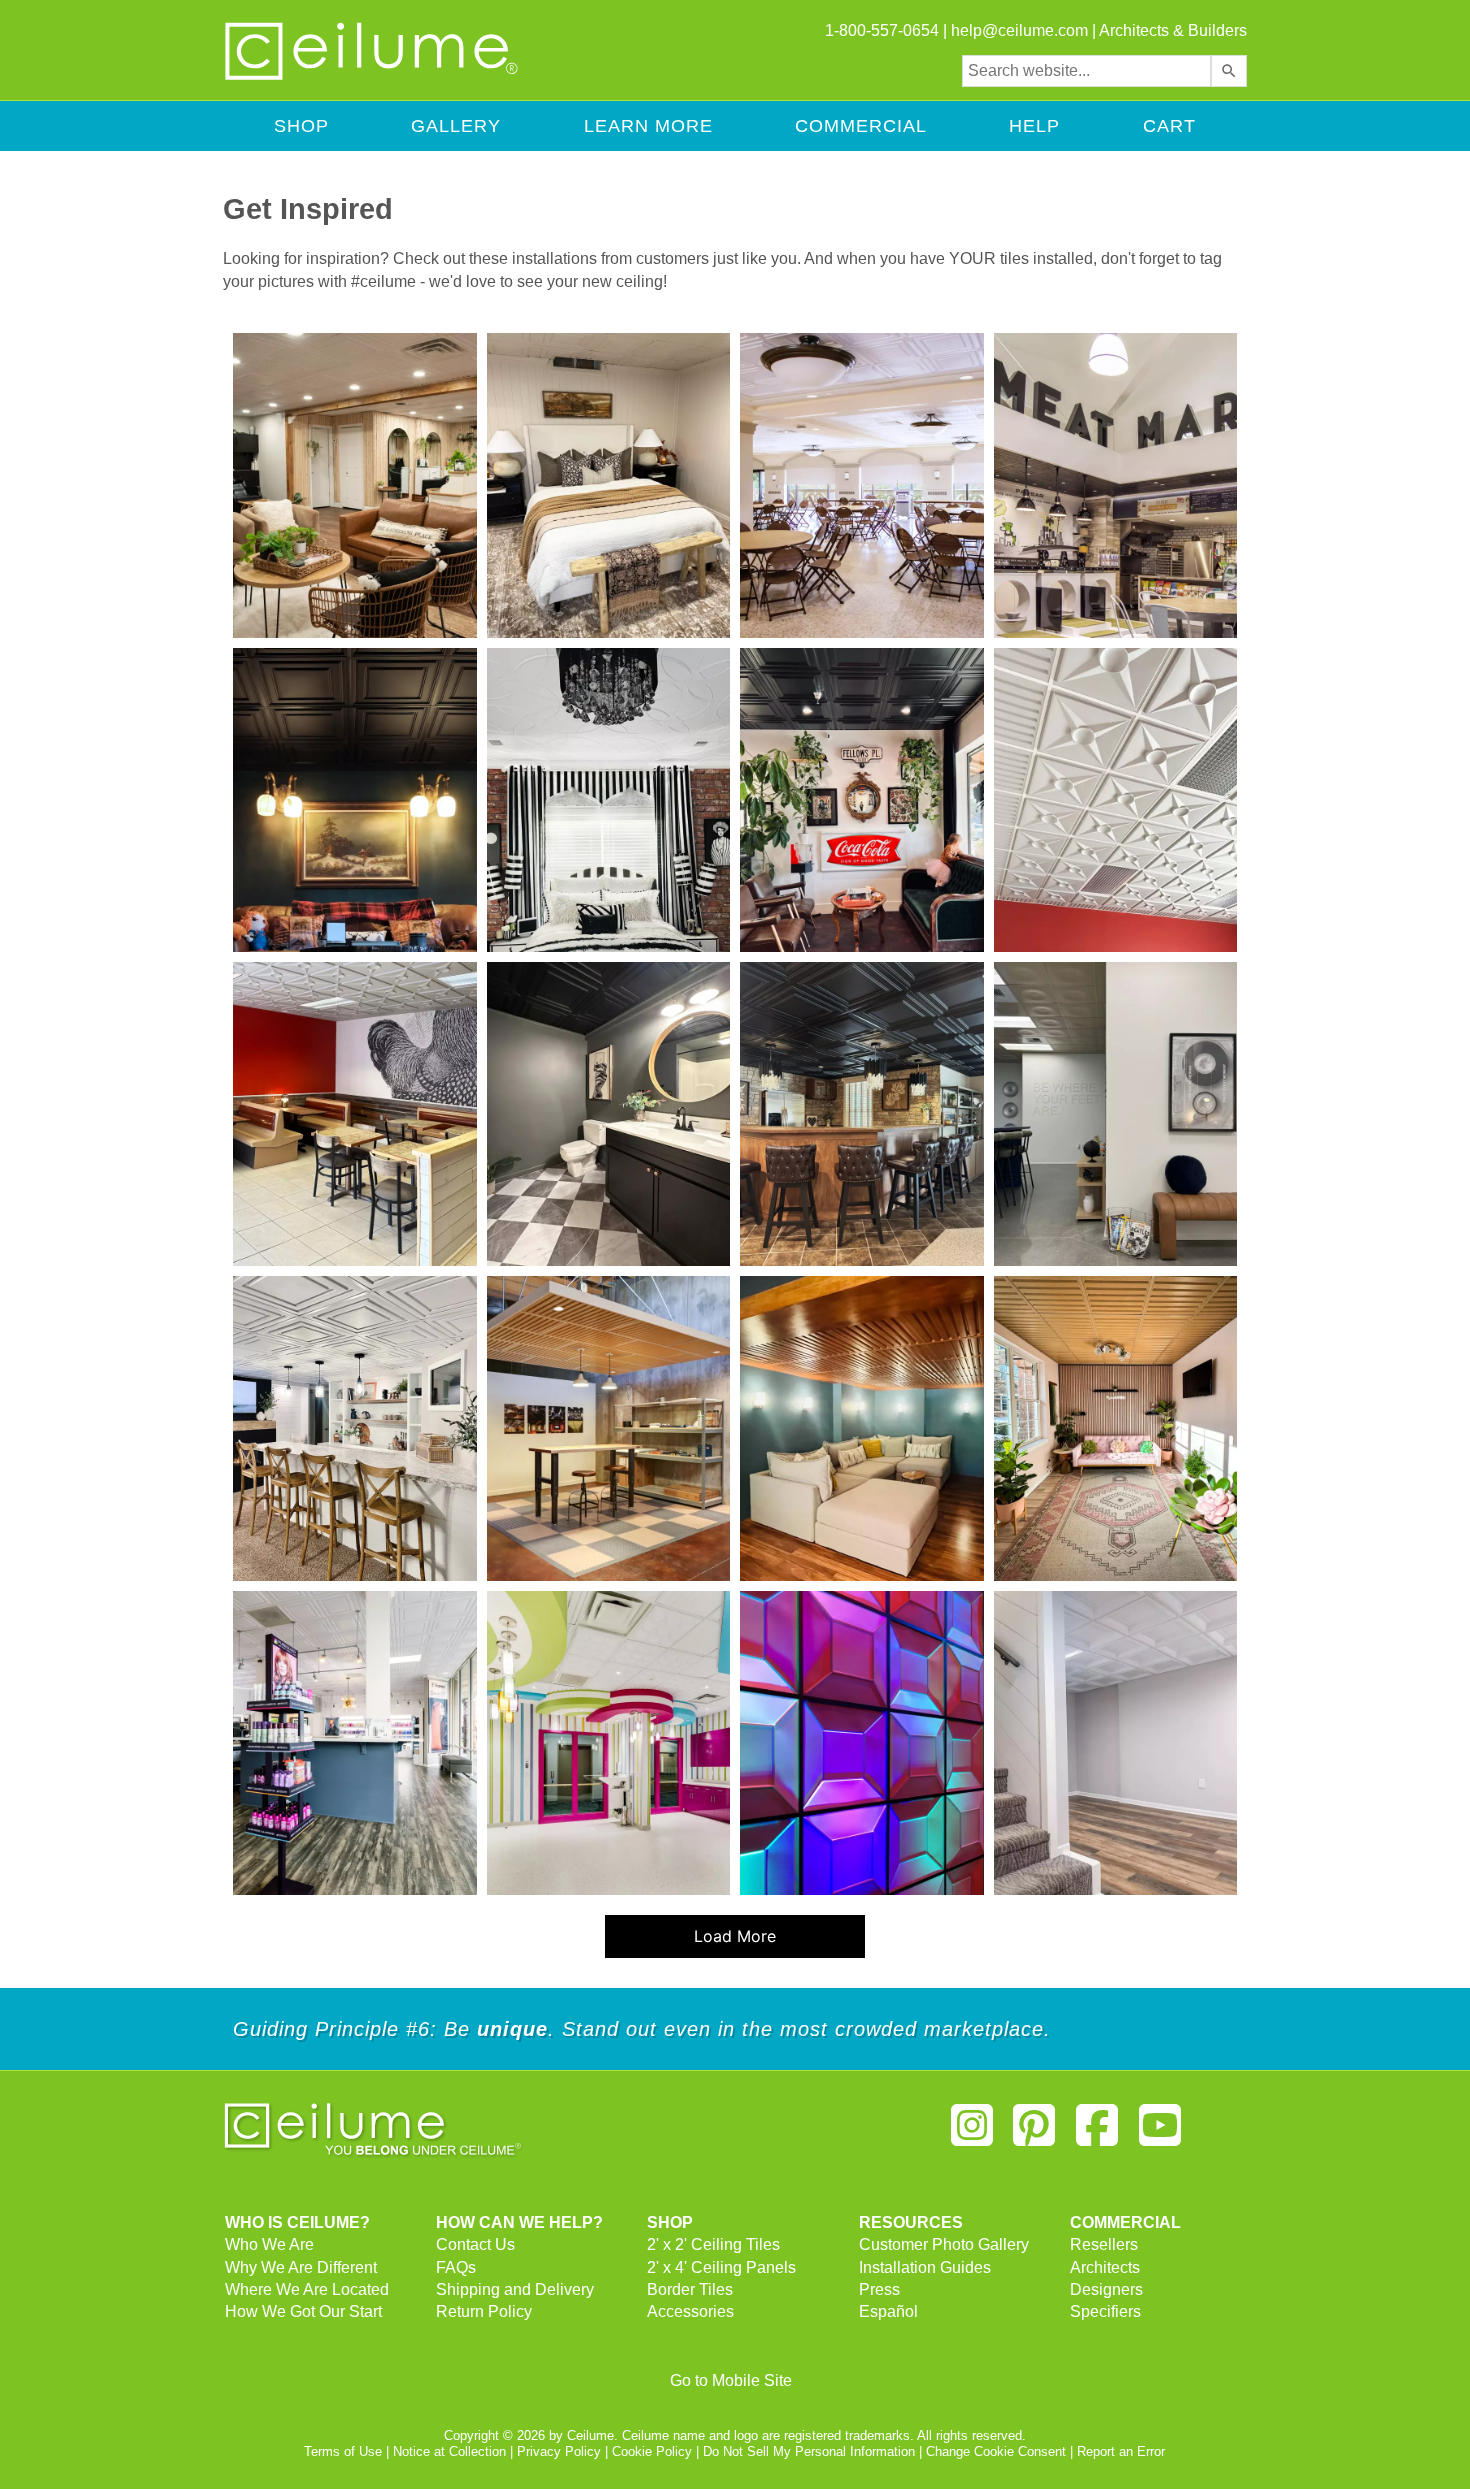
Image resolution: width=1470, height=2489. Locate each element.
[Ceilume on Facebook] (1097, 2133)
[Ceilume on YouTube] (1160, 2133)
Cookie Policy (652, 2451)
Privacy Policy (559, 2451)
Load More (691, 1942)
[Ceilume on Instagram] (972, 2133)
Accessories (690, 2311)
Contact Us (475, 2244)
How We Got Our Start (303, 2311)
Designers (1106, 2289)
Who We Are (269, 2244)
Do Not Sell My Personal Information (809, 2451)
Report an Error (1121, 2451)
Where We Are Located (307, 2289)
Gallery (456, 126)
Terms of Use (343, 2451)
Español (888, 2311)
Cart (1169, 126)
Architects (1105, 2267)
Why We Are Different (301, 2267)
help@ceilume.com (1019, 30)
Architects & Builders (1173, 30)
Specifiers (1105, 2311)
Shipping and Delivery (515, 2289)
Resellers (1104, 2244)
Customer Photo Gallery (944, 2244)
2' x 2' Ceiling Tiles (713, 2244)
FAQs (456, 2267)
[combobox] (1086, 71)
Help (1034, 126)
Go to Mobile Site (731, 2380)
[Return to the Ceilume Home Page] (373, 76)
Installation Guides (925, 2267)
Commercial (861, 126)
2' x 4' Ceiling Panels (721, 2267)
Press (879, 2289)
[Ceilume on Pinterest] (1035, 2133)
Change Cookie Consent (996, 2451)
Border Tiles (690, 2289)
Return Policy (484, 2311)
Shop (301, 126)
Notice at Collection (449, 2451)
